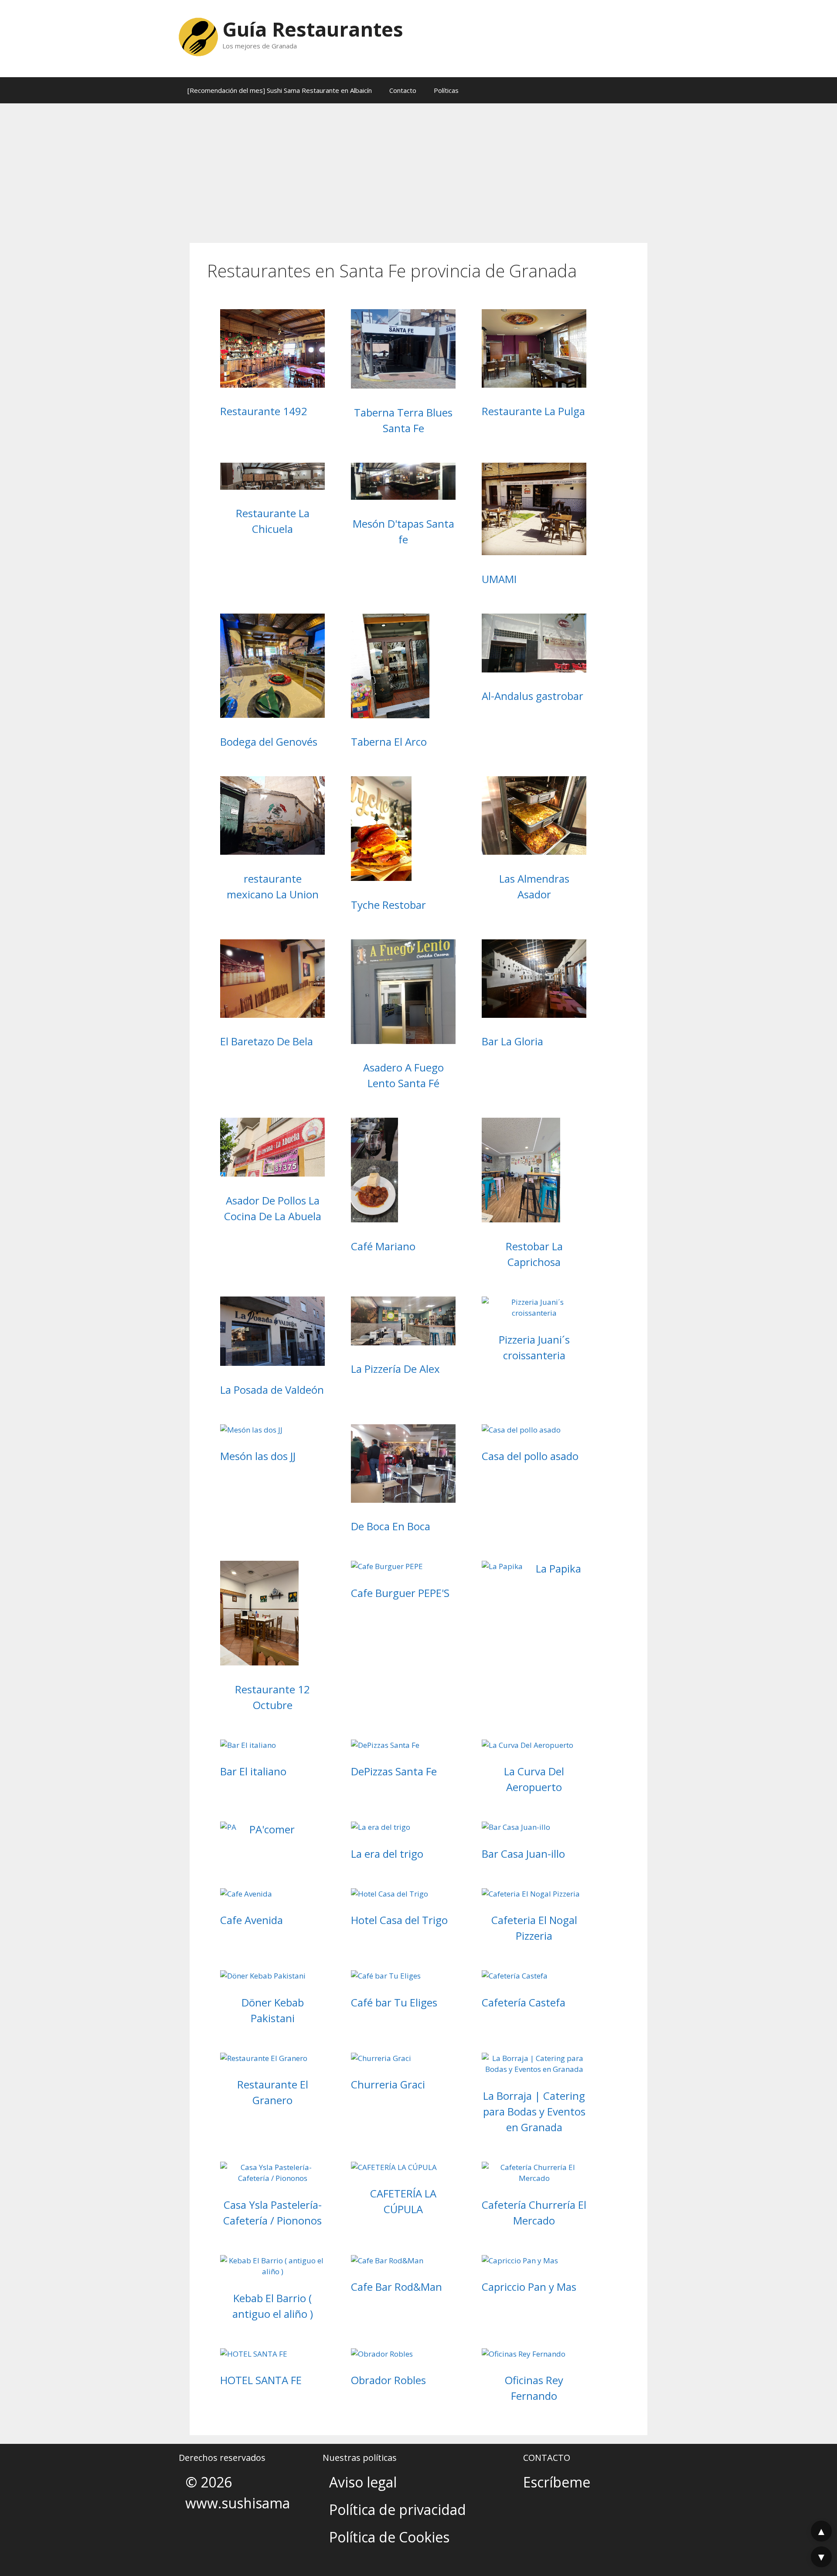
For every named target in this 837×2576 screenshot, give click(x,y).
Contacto (403, 90)
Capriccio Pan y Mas (529, 2287)
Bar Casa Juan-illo (523, 1854)
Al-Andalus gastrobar (532, 696)
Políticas (446, 90)
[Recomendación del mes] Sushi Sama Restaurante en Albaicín (280, 90)
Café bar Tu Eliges (394, 2002)
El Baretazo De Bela (267, 1041)
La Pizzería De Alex (395, 1369)
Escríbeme (557, 2482)
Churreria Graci (388, 2084)
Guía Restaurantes (313, 29)
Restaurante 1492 (264, 411)
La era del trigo (387, 1854)
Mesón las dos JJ (258, 1456)
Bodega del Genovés (269, 742)
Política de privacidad (398, 2509)
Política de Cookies (389, 2537)
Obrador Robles (388, 2380)
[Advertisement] (418, 169)
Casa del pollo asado (530, 1456)
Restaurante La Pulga (533, 411)
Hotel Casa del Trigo (399, 1920)
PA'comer (272, 1829)
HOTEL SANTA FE (261, 2380)
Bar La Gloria (512, 1041)
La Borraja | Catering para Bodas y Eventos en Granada (534, 2111)
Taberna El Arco (389, 742)
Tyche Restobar (388, 905)
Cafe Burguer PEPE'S (400, 1593)
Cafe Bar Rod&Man (396, 2287)
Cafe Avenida (252, 1920)
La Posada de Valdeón (272, 1390)
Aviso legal (363, 2482)
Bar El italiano (253, 1771)
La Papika (558, 1568)
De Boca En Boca (391, 1526)
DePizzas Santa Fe (394, 1771)
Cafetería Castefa (524, 2002)
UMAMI (499, 579)
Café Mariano (383, 1246)
